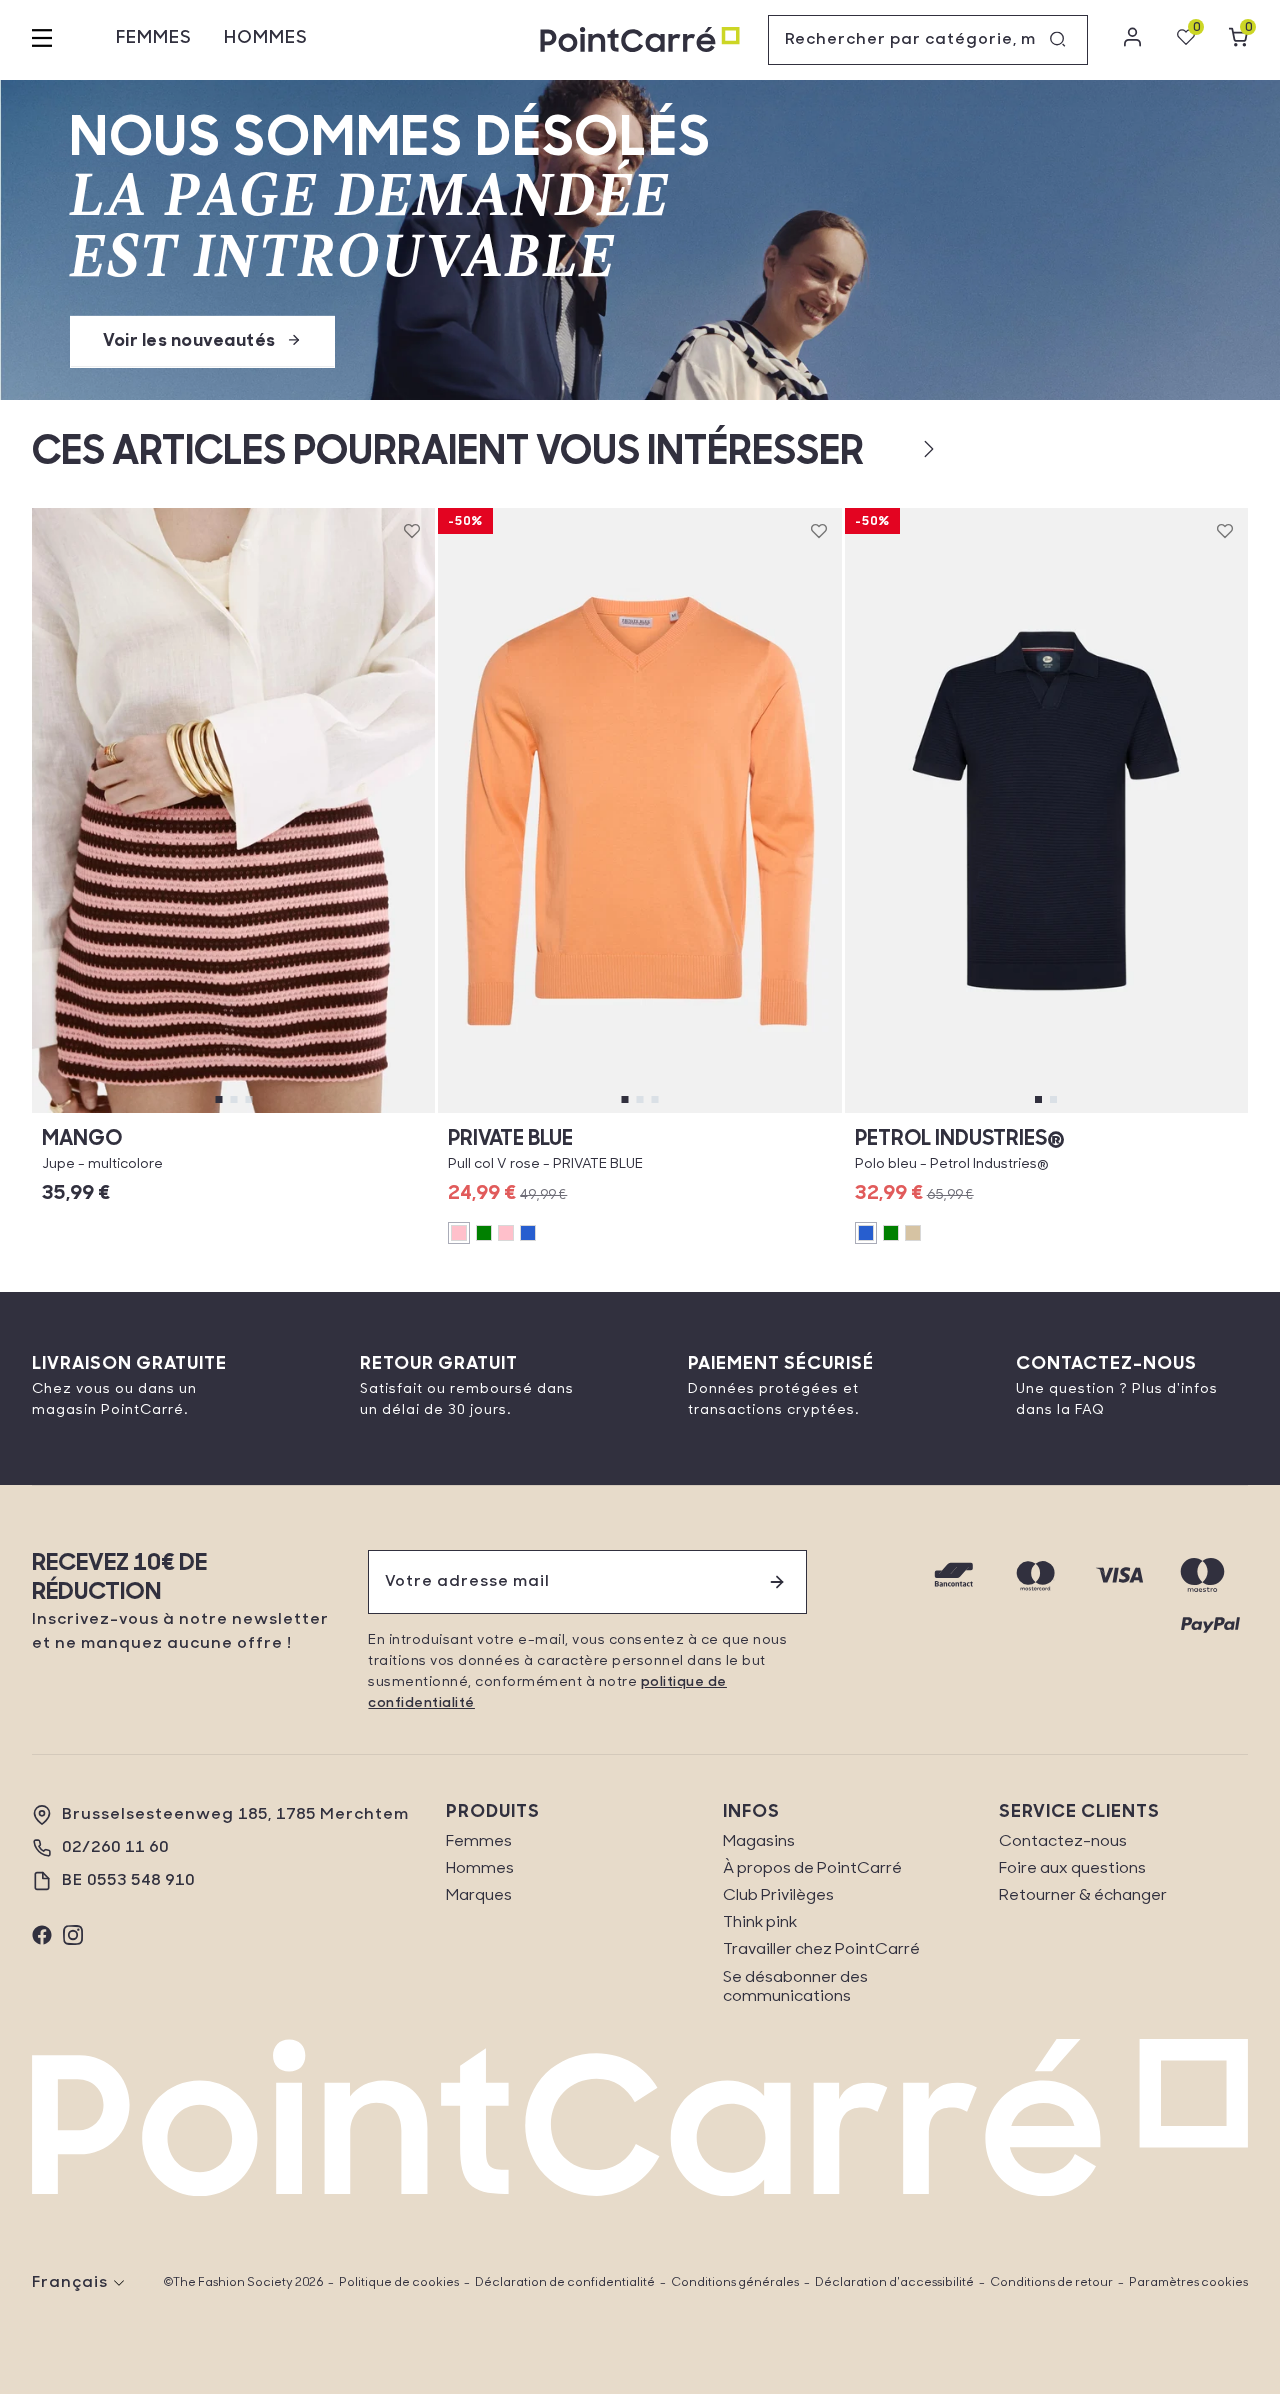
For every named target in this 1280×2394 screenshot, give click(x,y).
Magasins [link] (759, 1842)
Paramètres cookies (1188, 2283)
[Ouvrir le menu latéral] (42, 40)
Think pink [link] (760, 1923)
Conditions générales (735, 2283)
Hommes (266, 39)
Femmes (154, 39)
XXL (957, 1112)
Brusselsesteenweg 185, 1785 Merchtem (235, 1815)
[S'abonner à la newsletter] (777, 1582)
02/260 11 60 (115, 1848)
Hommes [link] (480, 1869)
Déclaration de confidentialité (565, 2283)
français (70, 2283)
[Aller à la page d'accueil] (640, 40)
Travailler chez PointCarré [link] (821, 1950)
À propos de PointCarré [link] (812, 1869)
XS (91, 1112)
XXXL (1135, 1112)
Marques (479, 1896)
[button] (896, 449)
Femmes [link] (479, 1842)
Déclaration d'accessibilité (894, 2283)
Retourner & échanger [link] (1083, 1896)
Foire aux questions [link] (1072, 1869)
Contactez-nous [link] (1063, 1842)
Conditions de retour (1051, 2283)
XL (376, 1112)
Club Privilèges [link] (778, 1896)
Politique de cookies (399, 2283)
